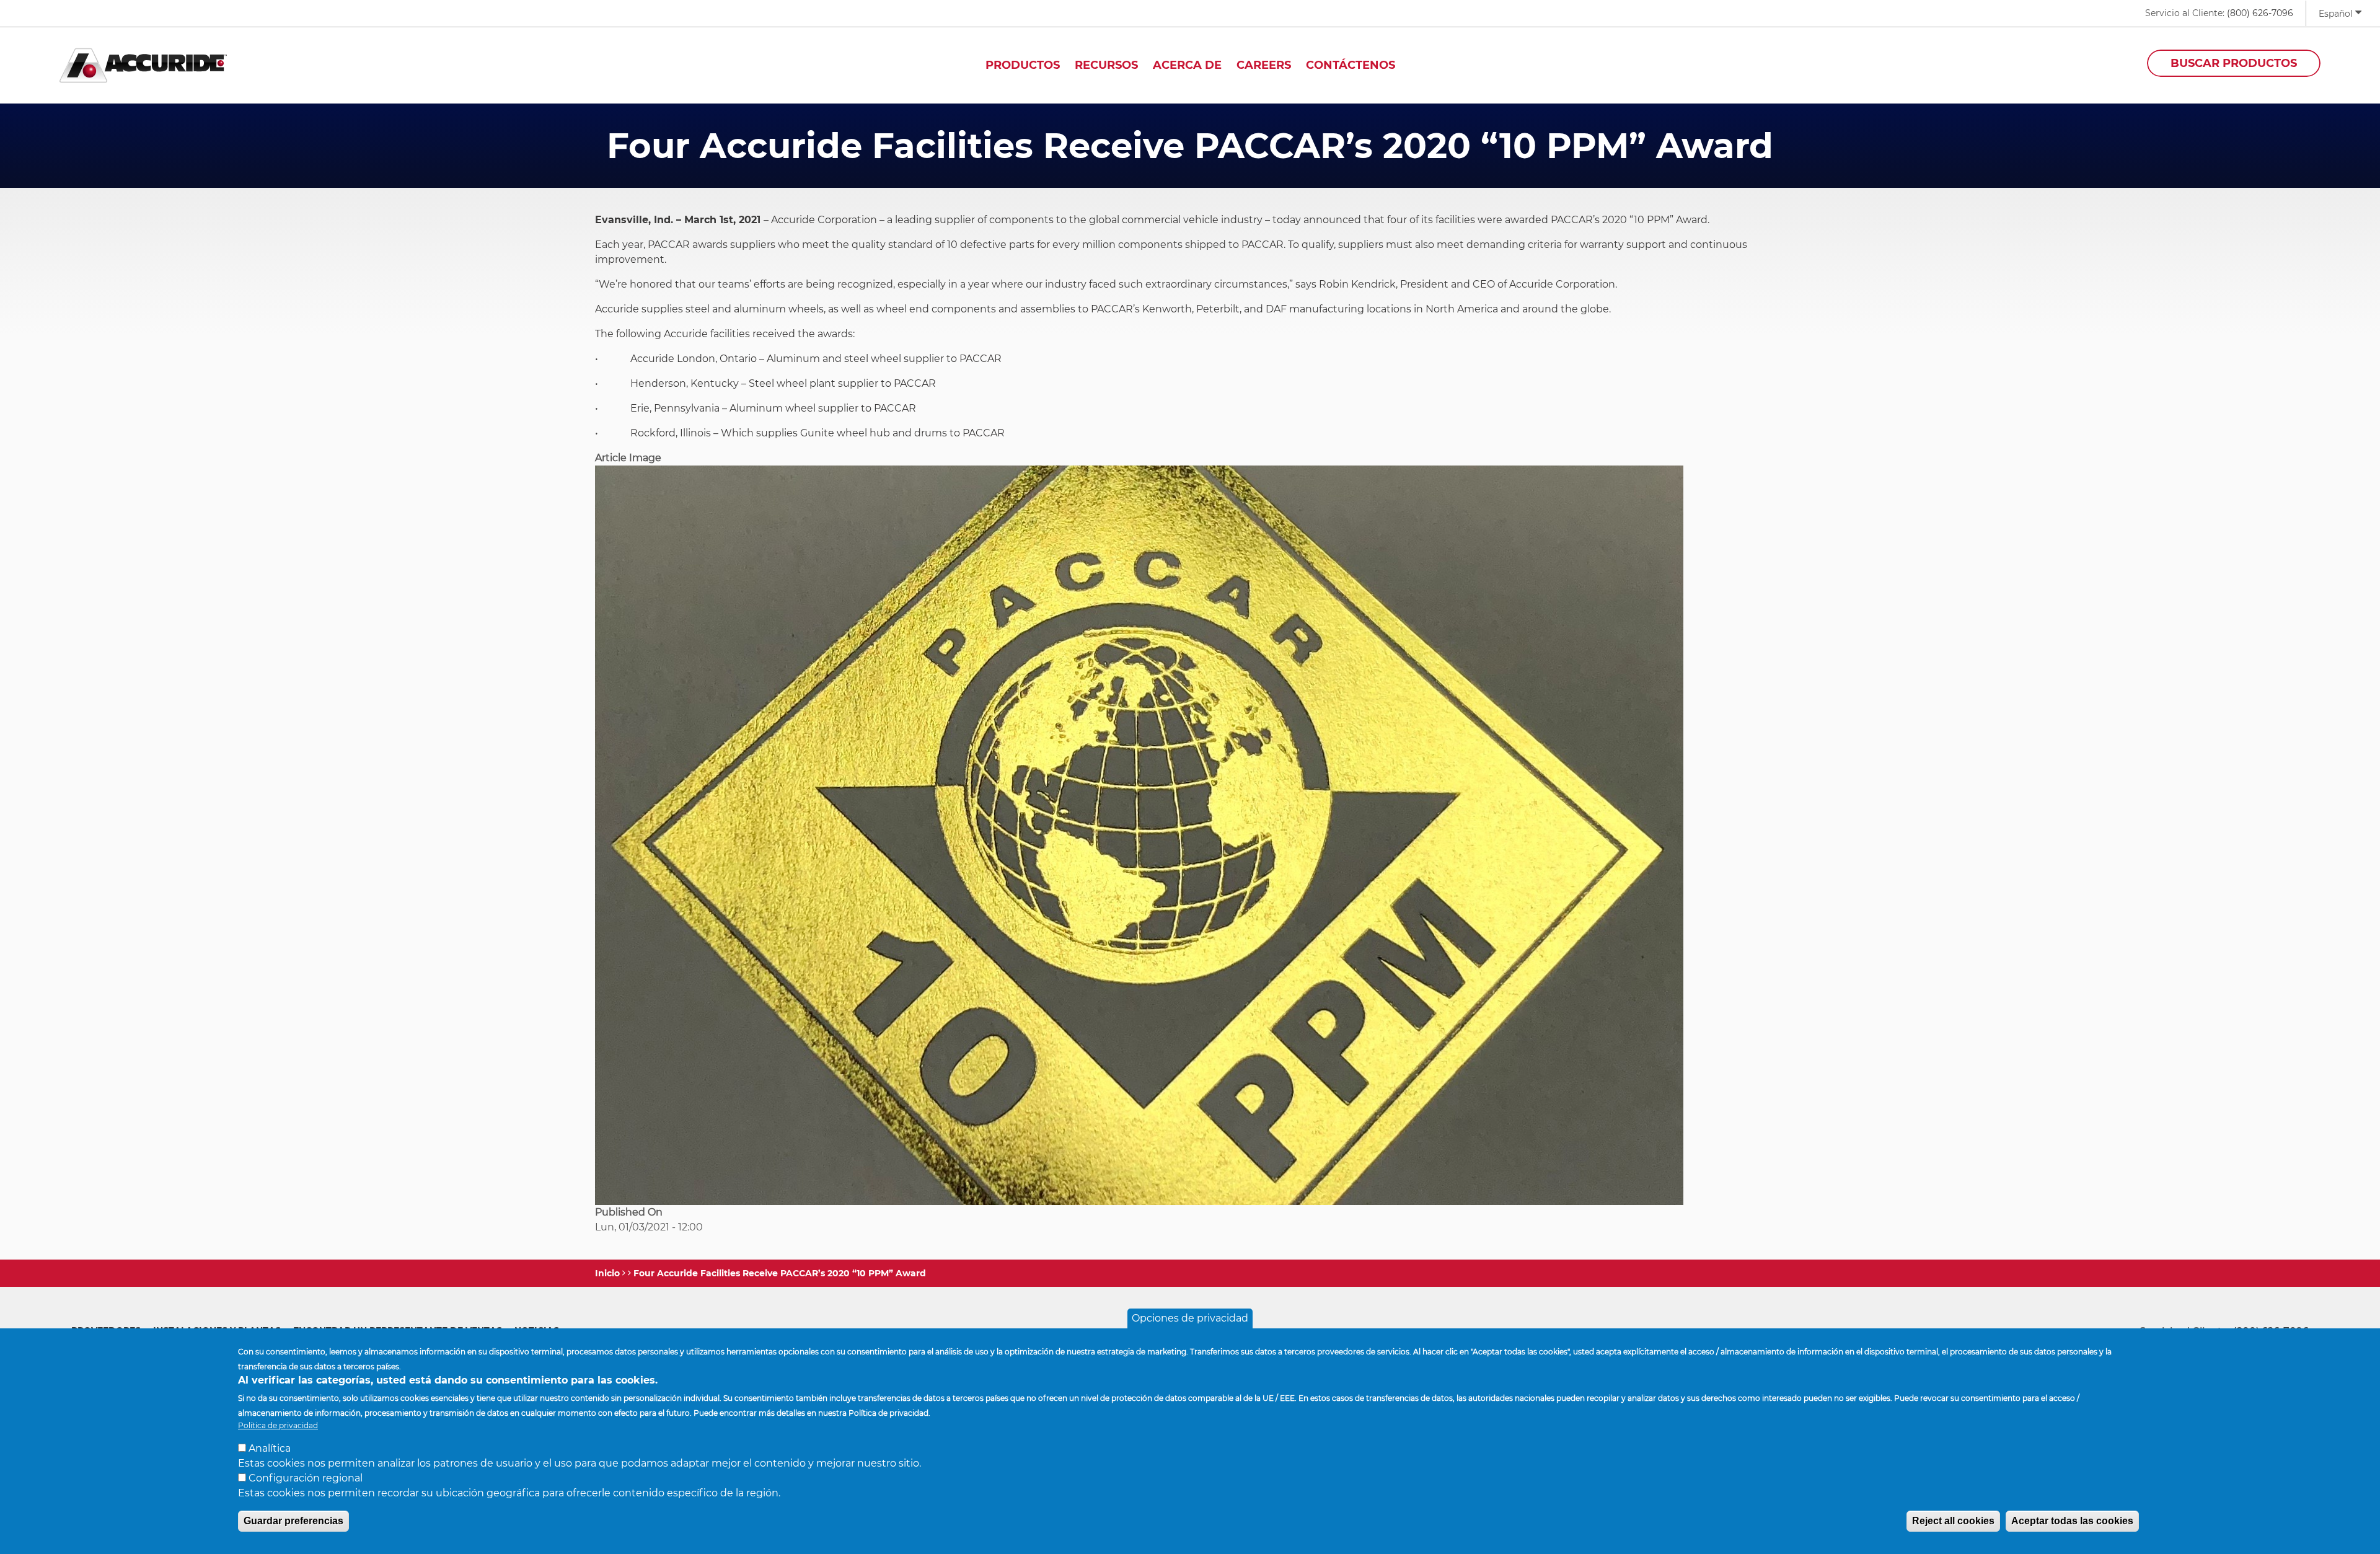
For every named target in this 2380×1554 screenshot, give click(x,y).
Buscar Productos (2234, 63)
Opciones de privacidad (1190, 1318)
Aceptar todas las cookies (2072, 1521)
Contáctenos (1351, 65)
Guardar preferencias (293, 1521)
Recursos (1106, 65)
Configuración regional (306, 1478)
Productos (1023, 65)
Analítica (270, 1448)
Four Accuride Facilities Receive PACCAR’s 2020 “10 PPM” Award (780, 1273)
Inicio (607, 1273)
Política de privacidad (278, 1425)
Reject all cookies (1953, 1521)
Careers (1264, 65)
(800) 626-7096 (2260, 13)
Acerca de (1187, 65)
